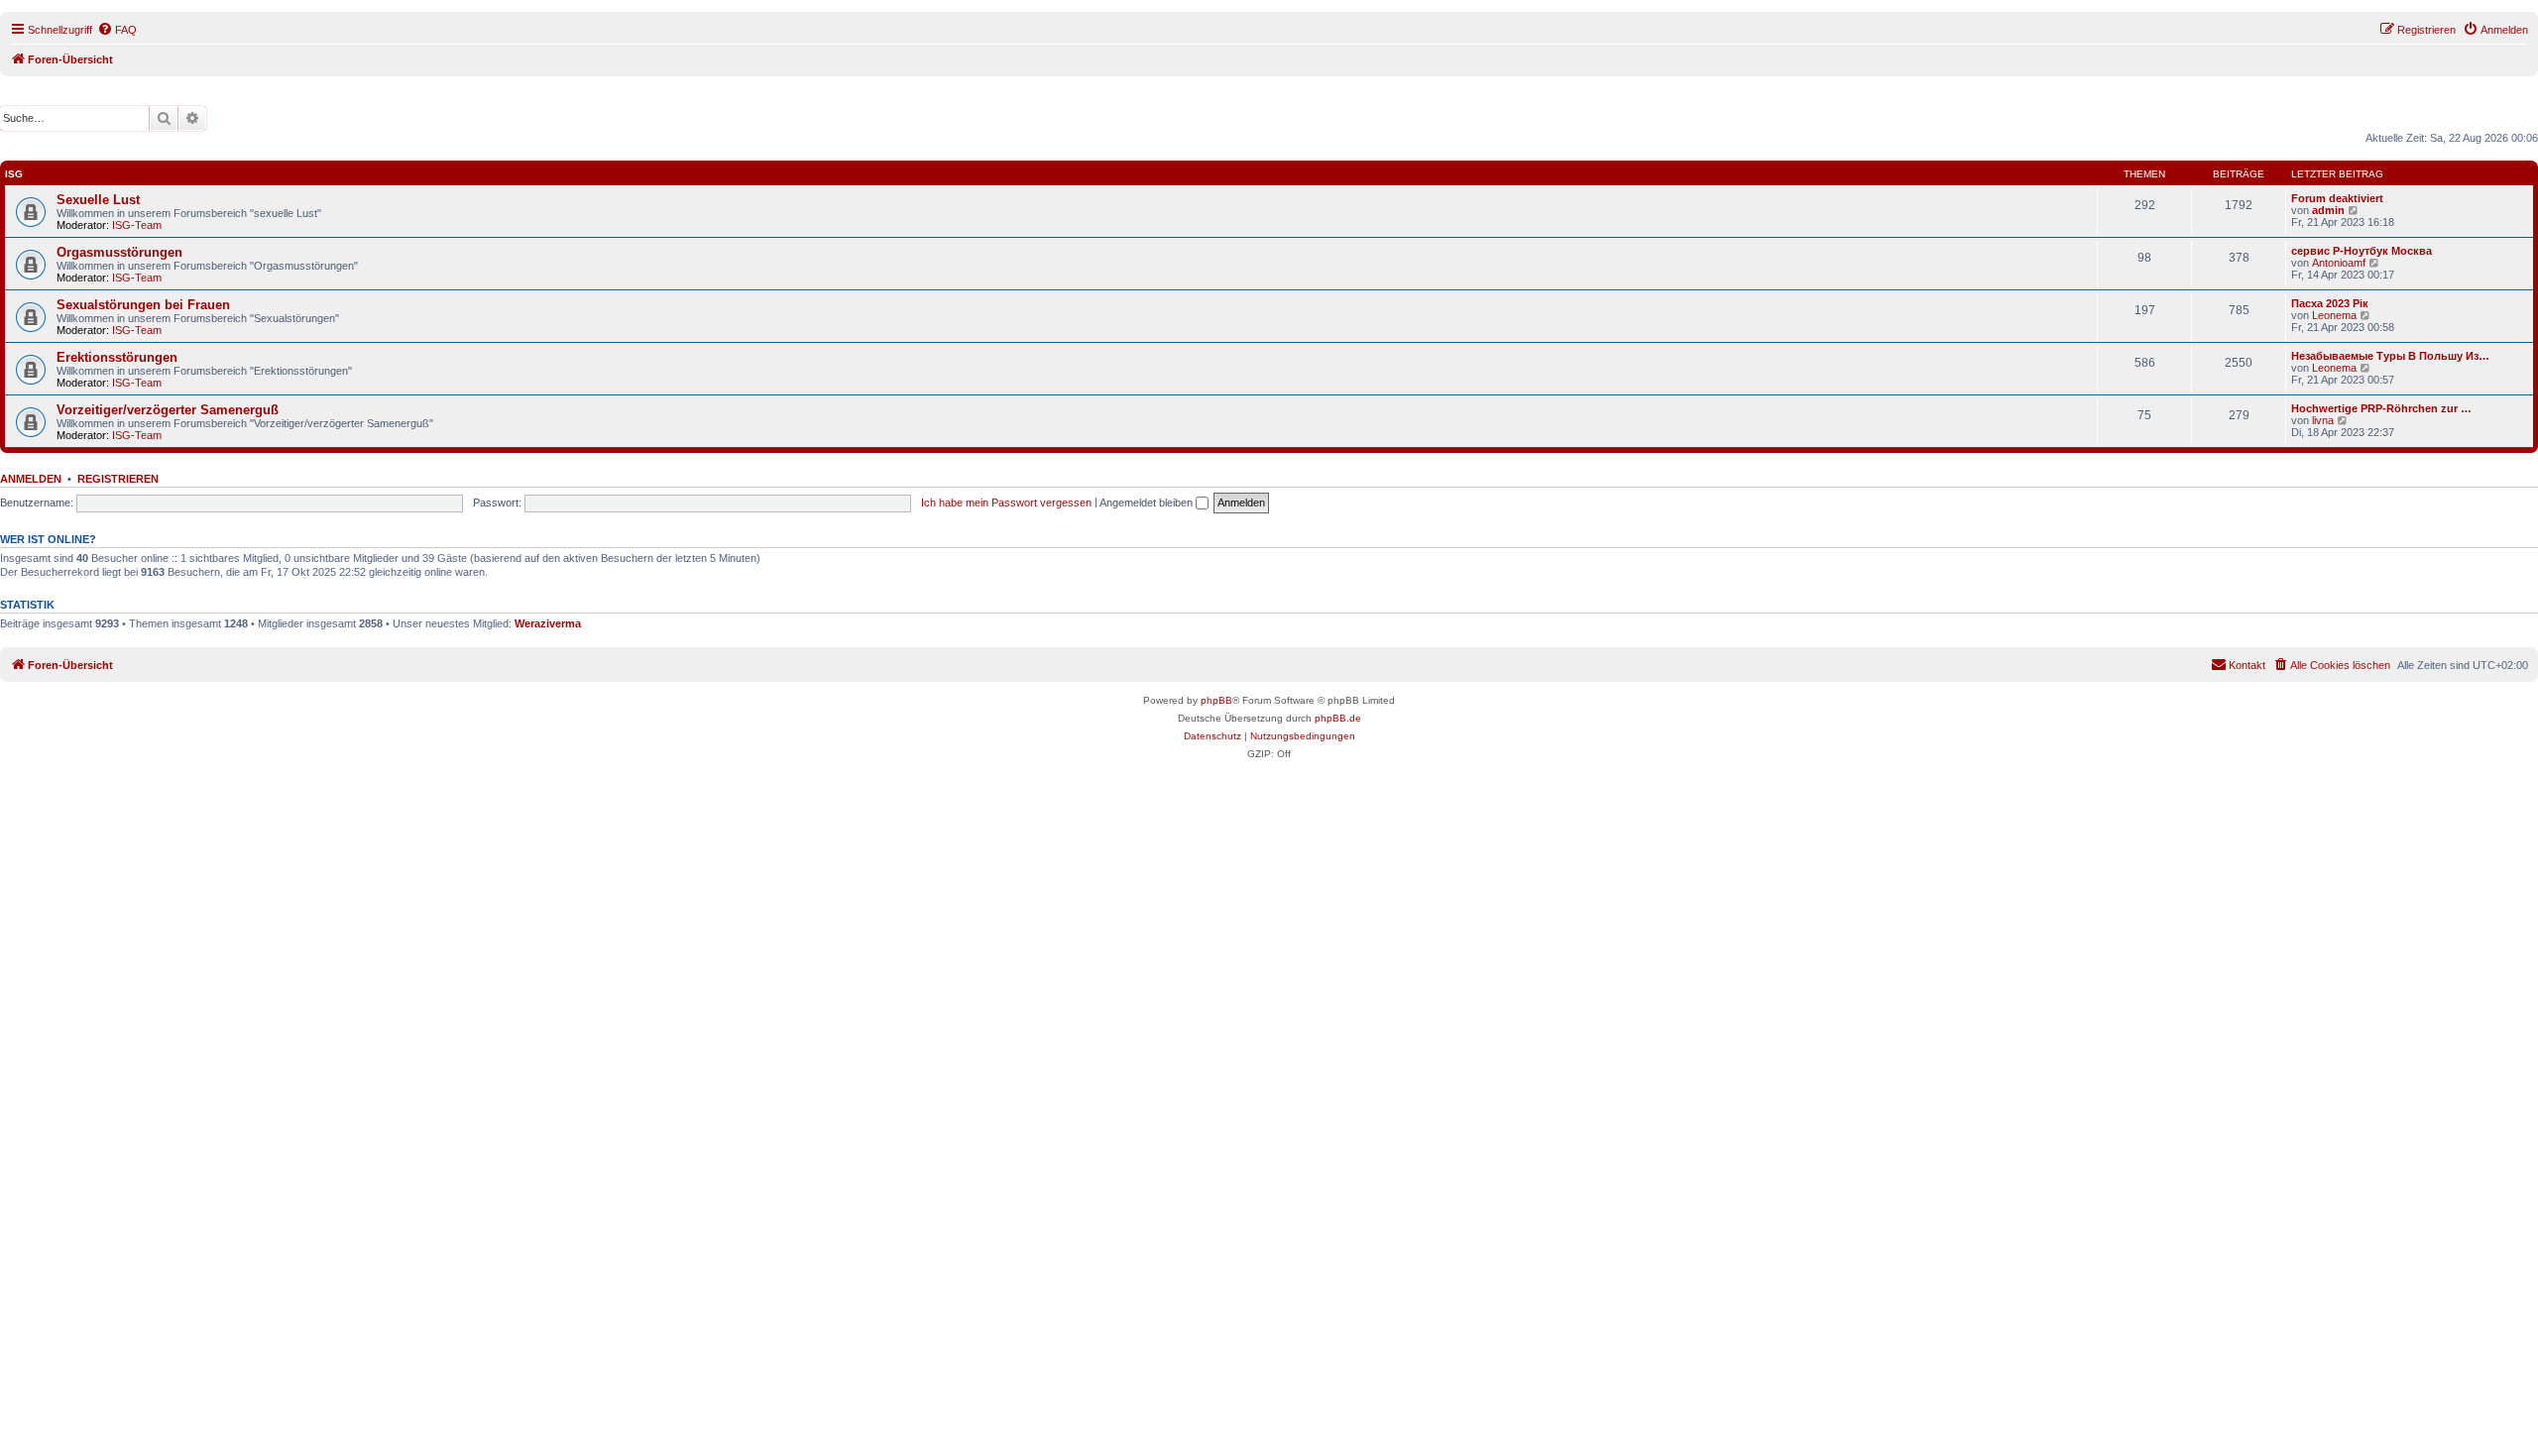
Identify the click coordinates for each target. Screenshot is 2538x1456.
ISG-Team (137, 225)
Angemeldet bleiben (1148, 503)
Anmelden (31, 479)
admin (2328, 210)
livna (2323, 420)
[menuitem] (117, 30)
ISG (14, 174)
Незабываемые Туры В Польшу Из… (2390, 356)
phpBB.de (1338, 718)
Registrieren (118, 479)
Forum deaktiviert (2337, 198)
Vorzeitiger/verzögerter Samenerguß (168, 410)
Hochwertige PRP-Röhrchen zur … (2381, 408)
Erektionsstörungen (117, 357)
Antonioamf (2339, 263)
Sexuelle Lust (98, 200)
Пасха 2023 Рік (2330, 303)
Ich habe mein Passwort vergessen (1006, 503)
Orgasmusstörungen (119, 252)
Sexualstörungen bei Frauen (143, 305)
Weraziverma (548, 623)
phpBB (1216, 700)
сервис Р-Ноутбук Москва (2362, 251)
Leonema (2334, 315)
